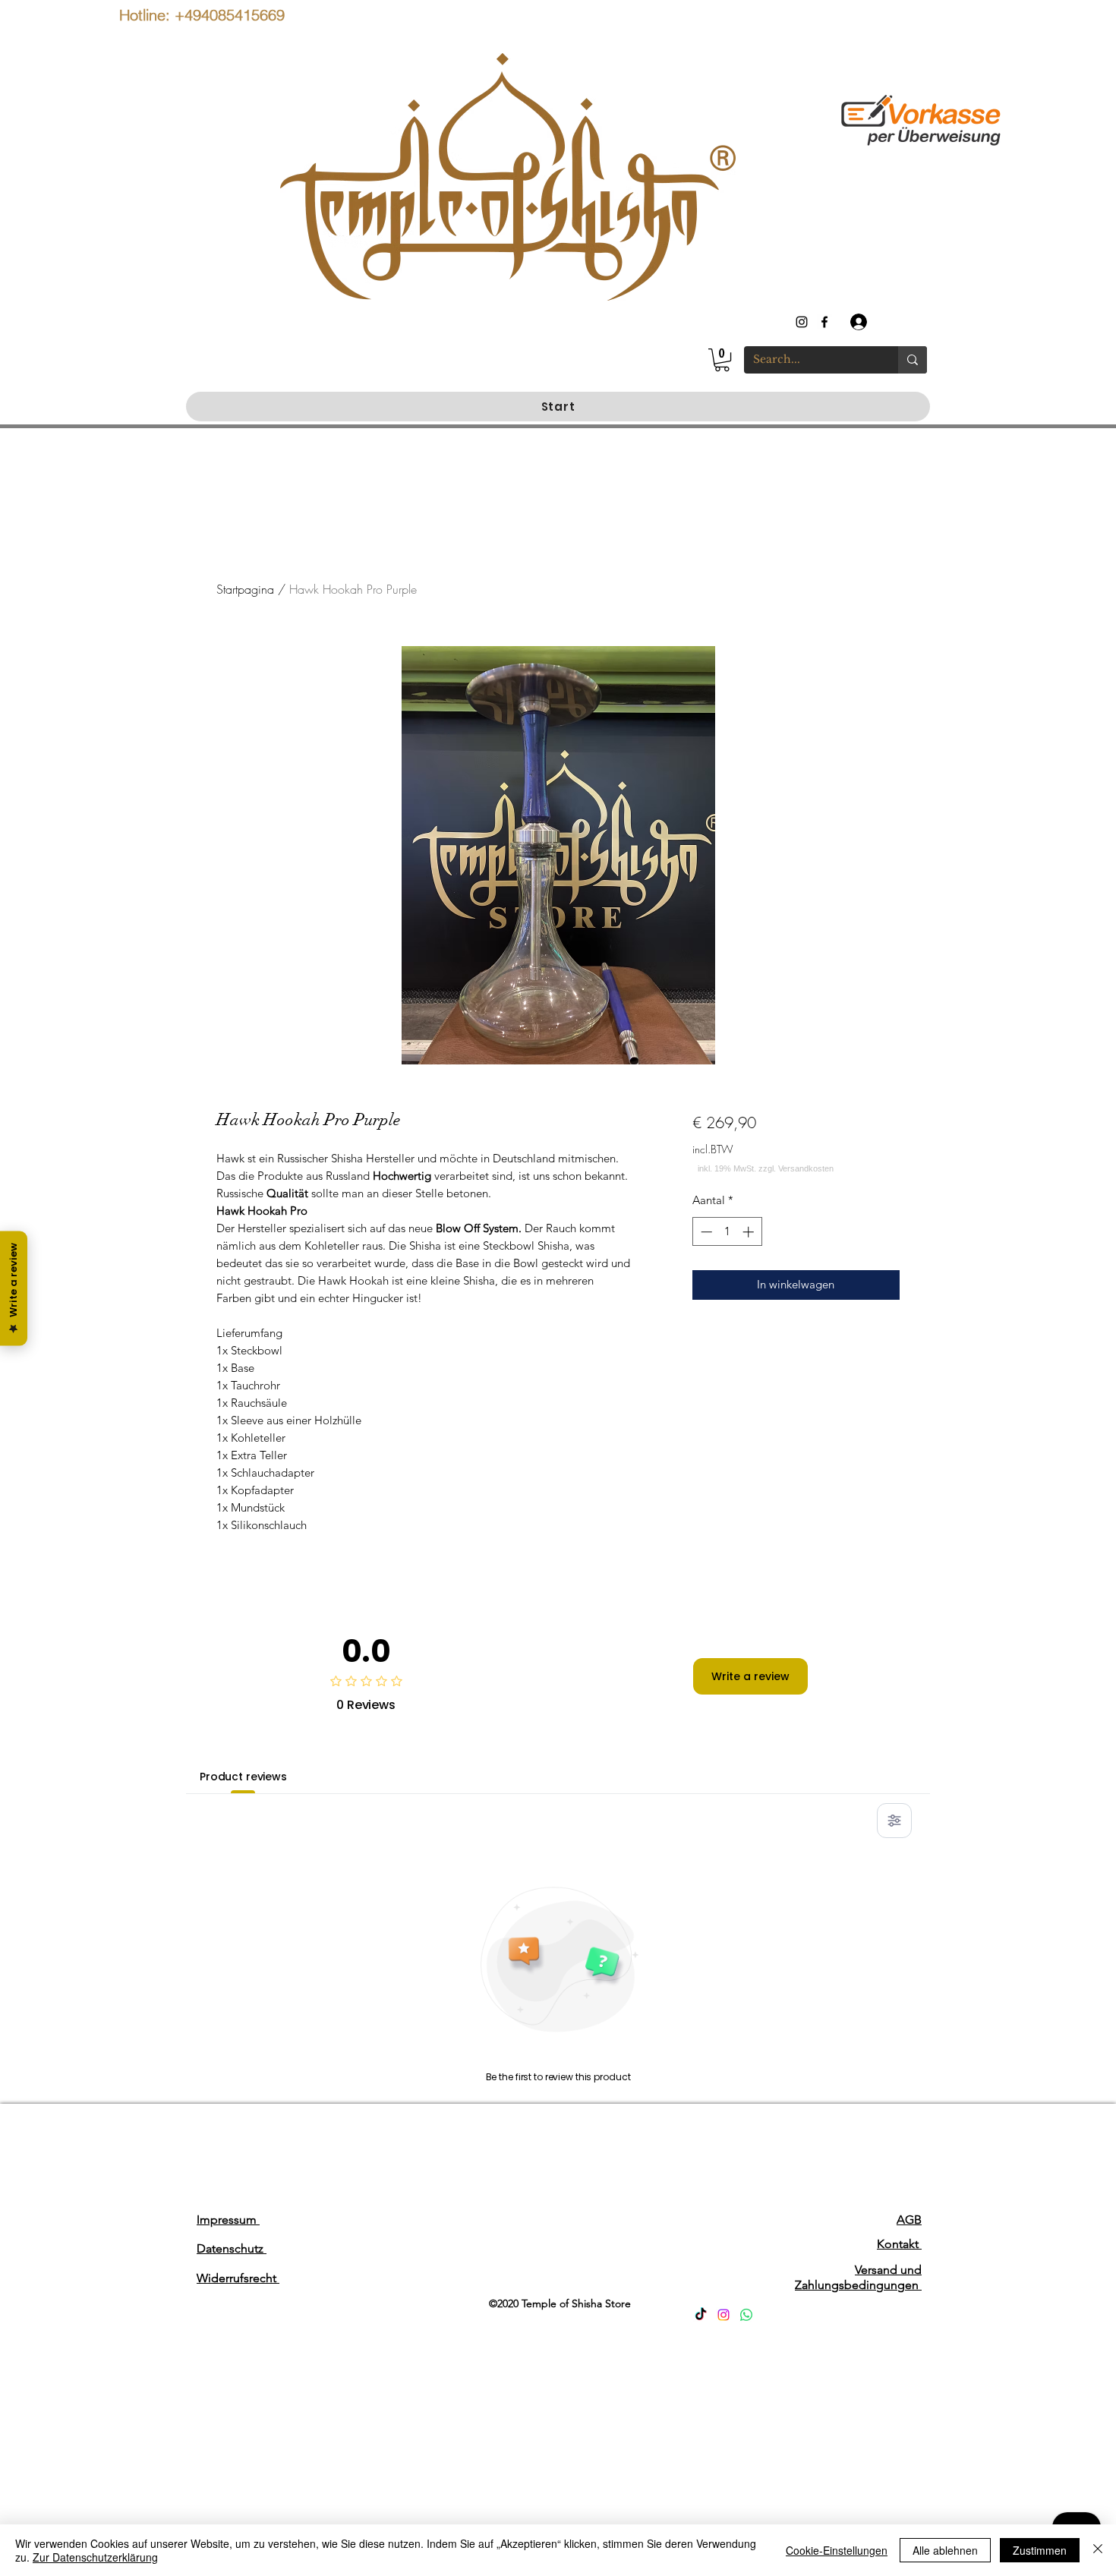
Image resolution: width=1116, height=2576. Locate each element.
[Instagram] (724, 2315)
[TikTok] (701, 2315)
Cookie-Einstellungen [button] (837, 2550)
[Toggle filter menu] (894, 1821)
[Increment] (750, 1232)
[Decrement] (705, 1232)
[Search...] (913, 360)
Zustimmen (1040, 2550)
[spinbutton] (727, 1232)
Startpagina (245, 589)
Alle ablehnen (945, 2550)
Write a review (750, 1676)
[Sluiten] (1098, 2550)
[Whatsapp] (746, 2315)
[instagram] (802, 322)
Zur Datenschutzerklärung (95, 2557)
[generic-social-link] (824, 322)
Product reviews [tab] (243, 1777)
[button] (722, 360)
